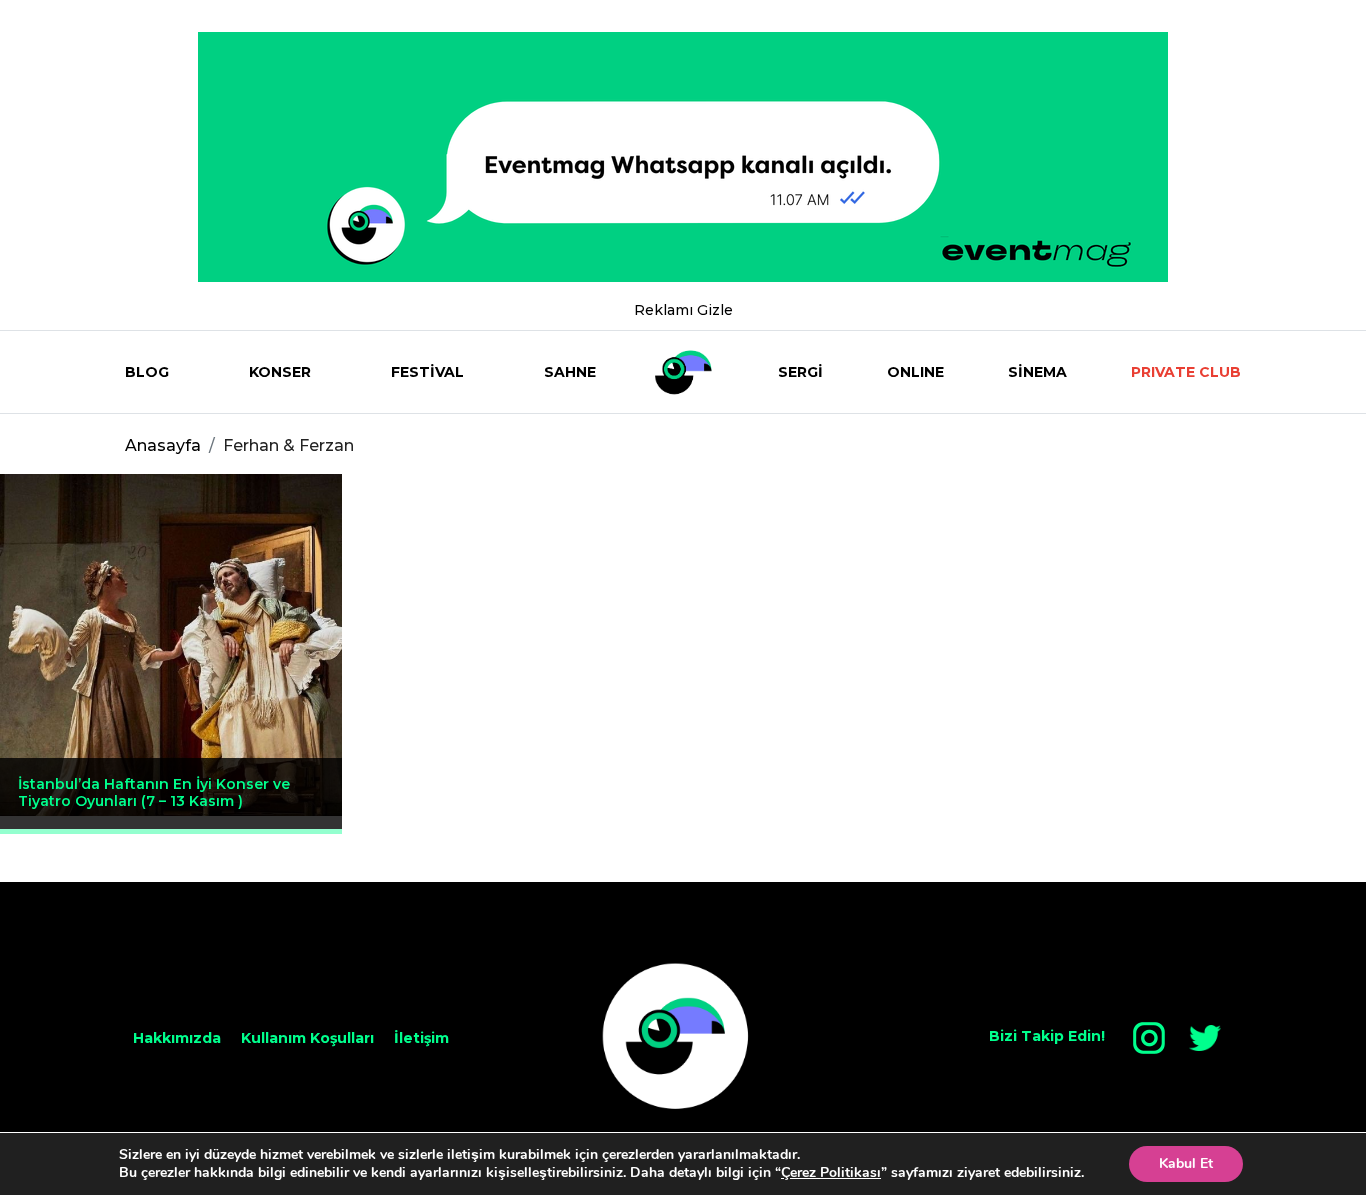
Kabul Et (1186, 1163)
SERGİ (800, 372)
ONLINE (915, 372)
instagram (1149, 1038)
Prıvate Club (1186, 372)
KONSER (280, 372)
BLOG (147, 372)
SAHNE (570, 372)
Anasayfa (163, 445)
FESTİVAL (427, 372)
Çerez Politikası (831, 1172)
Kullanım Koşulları (307, 1038)
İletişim (421, 1038)
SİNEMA (1037, 372)
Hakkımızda (177, 1038)
